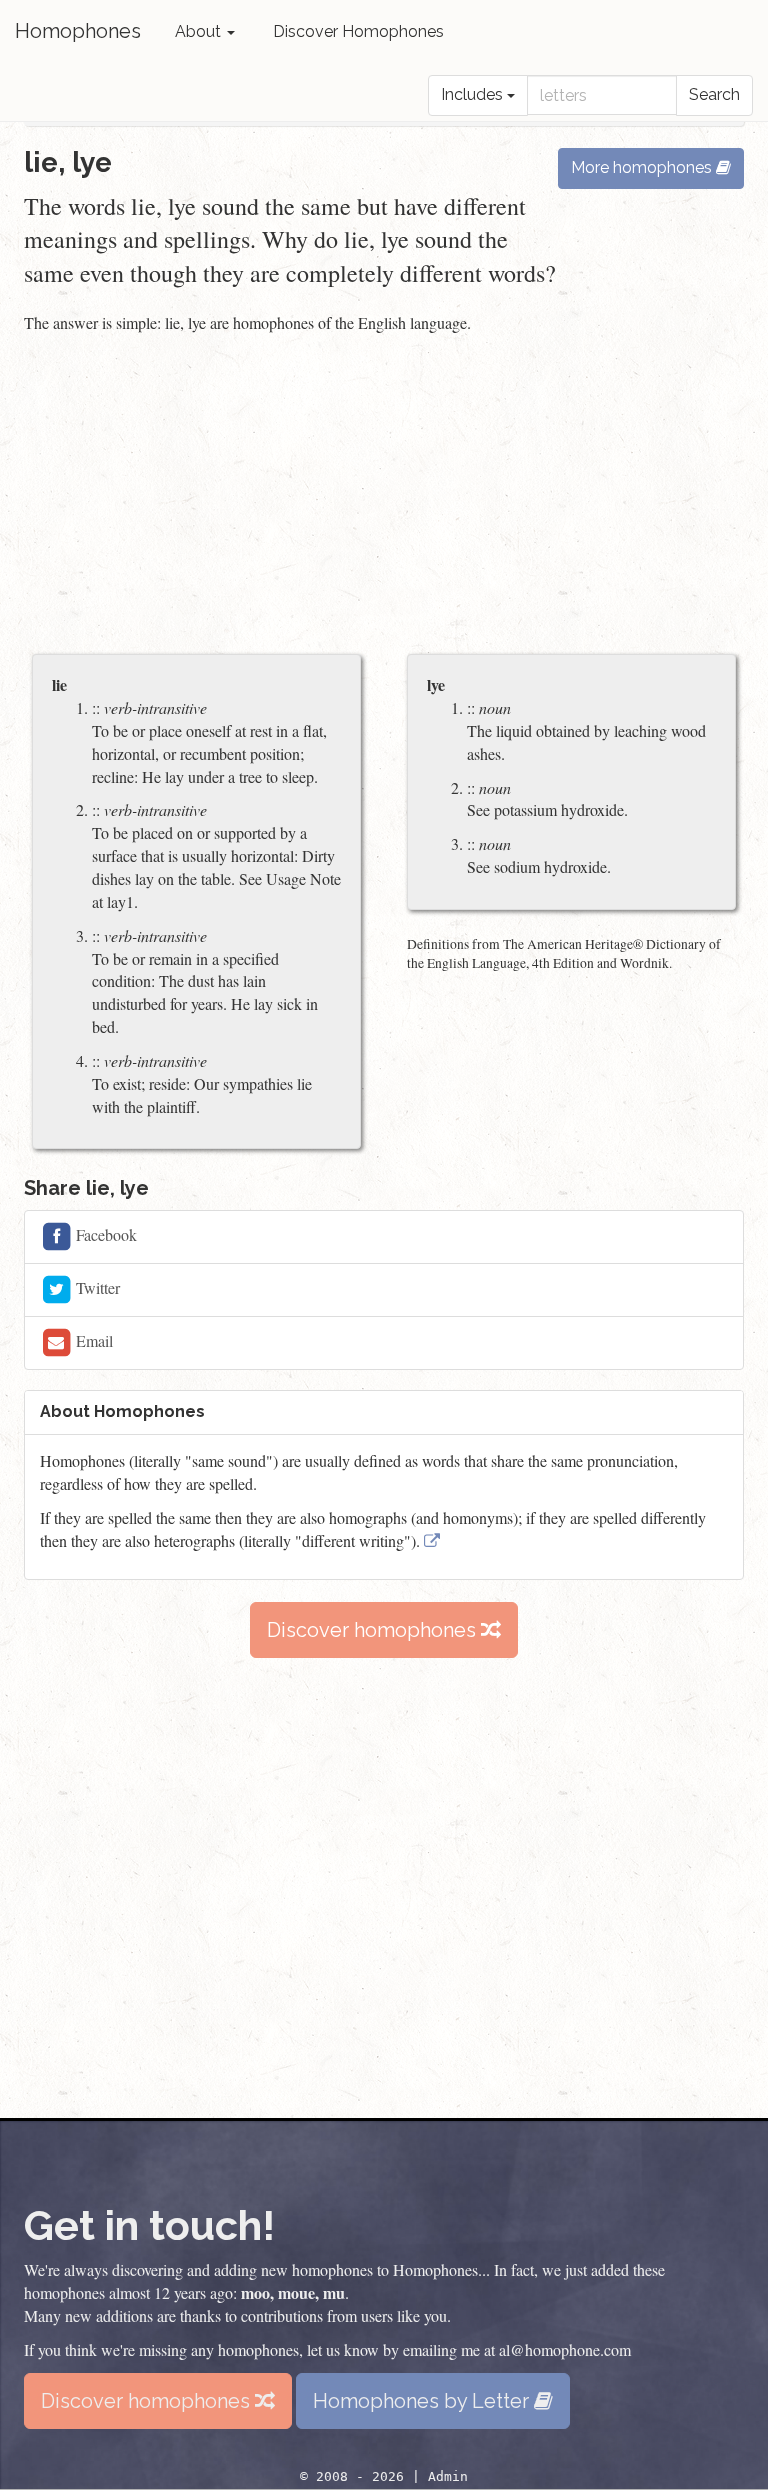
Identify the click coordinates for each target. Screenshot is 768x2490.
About (200, 31)
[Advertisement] (384, 496)
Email (92, 1340)
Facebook (104, 1234)
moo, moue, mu (293, 2292)
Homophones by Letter (423, 2401)
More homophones (643, 167)
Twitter (96, 1287)
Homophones (78, 31)
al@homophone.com (565, 2349)
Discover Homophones (358, 31)
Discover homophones (374, 1630)
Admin (448, 2476)
